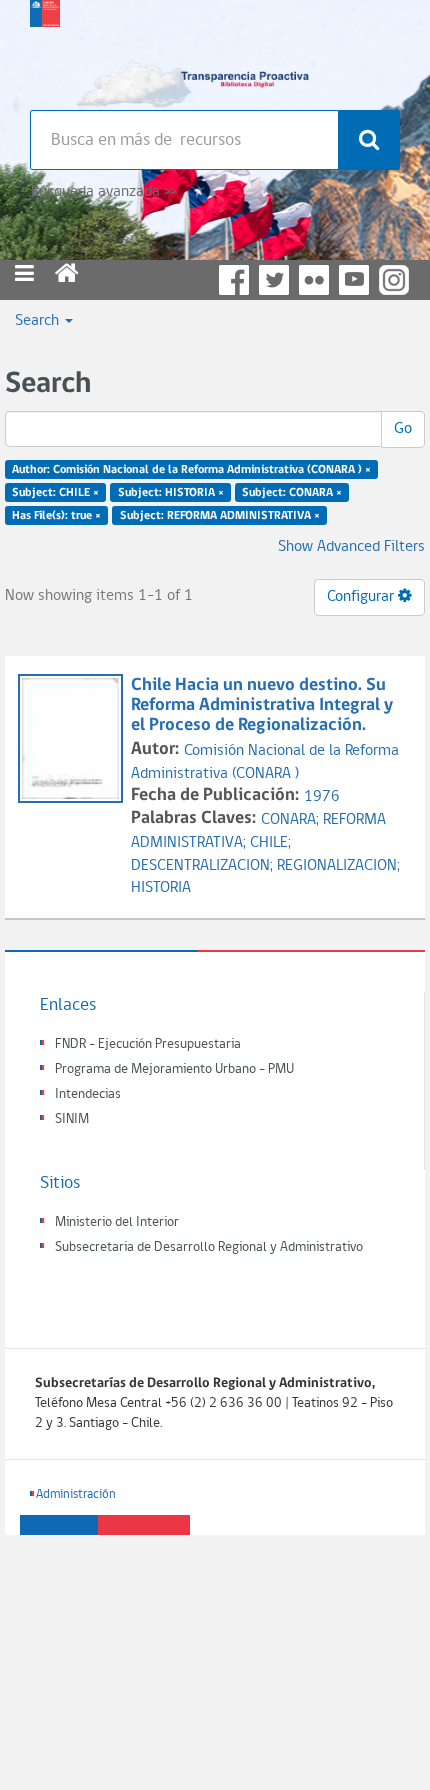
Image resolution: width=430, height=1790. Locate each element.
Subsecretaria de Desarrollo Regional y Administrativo (209, 1247)
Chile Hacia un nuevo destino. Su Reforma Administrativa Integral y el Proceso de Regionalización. (262, 705)
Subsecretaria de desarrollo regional (45, 50)
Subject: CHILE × (55, 493)
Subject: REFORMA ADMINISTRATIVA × (220, 515)
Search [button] (39, 321)
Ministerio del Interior (117, 1222)
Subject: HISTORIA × (171, 493)
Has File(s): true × (56, 515)
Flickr (314, 280)
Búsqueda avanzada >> (103, 192)
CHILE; (270, 843)
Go (403, 429)
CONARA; (292, 820)
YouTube (354, 280)
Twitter (274, 280)
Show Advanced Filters (351, 547)
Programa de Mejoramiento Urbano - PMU (174, 1069)
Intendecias (88, 1094)
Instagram (394, 280)
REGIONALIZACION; (338, 866)
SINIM (72, 1119)
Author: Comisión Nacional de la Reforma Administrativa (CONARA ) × (191, 470)
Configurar (362, 597)
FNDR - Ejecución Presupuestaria (148, 1044)
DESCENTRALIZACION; (204, 866)
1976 (322, 797)
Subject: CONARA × (292, 493)
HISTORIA (161, 888)
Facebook (234, 280)
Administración (76, 1494)
